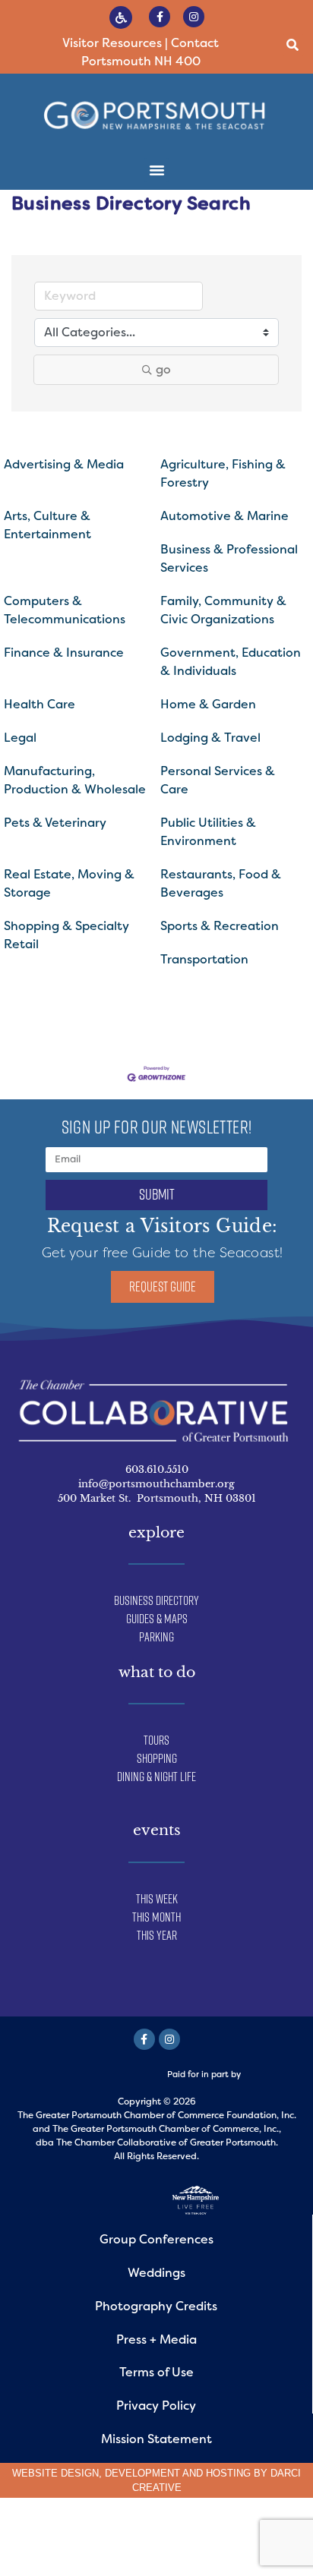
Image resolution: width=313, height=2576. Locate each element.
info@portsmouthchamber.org (156, 1484)
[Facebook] (144, 2039)
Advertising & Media (64, 464)
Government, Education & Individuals (231, 662)
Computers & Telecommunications (65, 610)
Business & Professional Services (229, 558)
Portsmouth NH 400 (141, 61)
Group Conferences (156, 2239)
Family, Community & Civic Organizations (223, 610)
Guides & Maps (157, 1619)
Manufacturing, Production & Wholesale (75, 780)
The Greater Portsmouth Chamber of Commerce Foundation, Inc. (157, 2115)
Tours (156, 1740)
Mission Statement (156, 2439)
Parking (156, 1637)
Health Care (40, 704)
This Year (157, 1935)
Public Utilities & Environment (208, 832)
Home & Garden (208, 704)
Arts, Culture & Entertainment (47, 525)
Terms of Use (156, 2372)
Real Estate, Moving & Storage (69, 883)
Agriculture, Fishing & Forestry (223, 473)
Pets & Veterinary (55, 823)
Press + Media (156, 2340)
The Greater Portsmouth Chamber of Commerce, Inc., (167, 2129)
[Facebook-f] (160, 17)
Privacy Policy (156, 2406)
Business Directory (156, 1600)
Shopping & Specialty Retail (66, 935)
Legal (20, 738)
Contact (195, 43)
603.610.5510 (157, 1469)
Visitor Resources (112, 43)
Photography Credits (156, 2306)
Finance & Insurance (64, 653)
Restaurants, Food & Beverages (221, 883)
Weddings (156, 2273)
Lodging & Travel (210, 738)
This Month (156, 1917)
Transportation (204, 959)
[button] (293, 45)
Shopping (157, 1758)
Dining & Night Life (156, 1777)
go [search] (163, 369)
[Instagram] (194, 17)
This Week (157, 1899)
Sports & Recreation (220, 926)
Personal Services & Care (218, 780)
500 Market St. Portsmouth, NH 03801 (157, 1498)
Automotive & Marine (224, 516)
